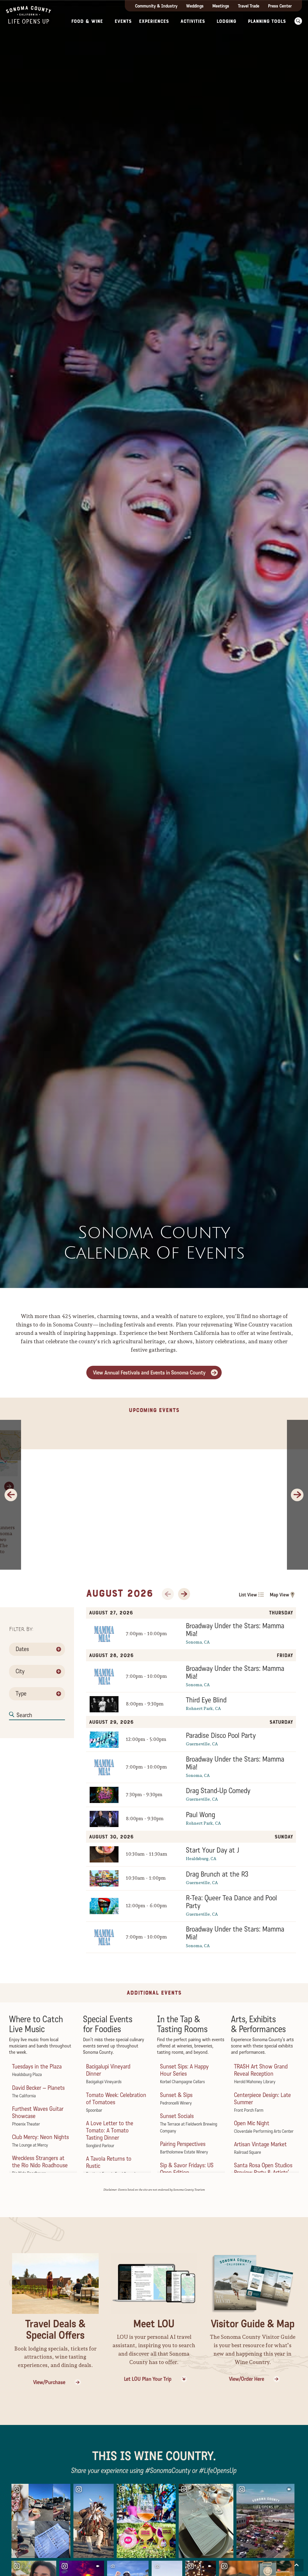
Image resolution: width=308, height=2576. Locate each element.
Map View (279, 1595)
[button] (298, 21)
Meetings (221, 6)
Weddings (195, 6)
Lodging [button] (226, 21)
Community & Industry (156, 6)
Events (123, 21)
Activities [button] (193, 21)
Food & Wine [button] (87, 21)
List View (248, 1595)
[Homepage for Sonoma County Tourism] (29, 14)
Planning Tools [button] (267, 21)
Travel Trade (249, 6)
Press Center (280, 6)
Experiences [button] (154, 21)
